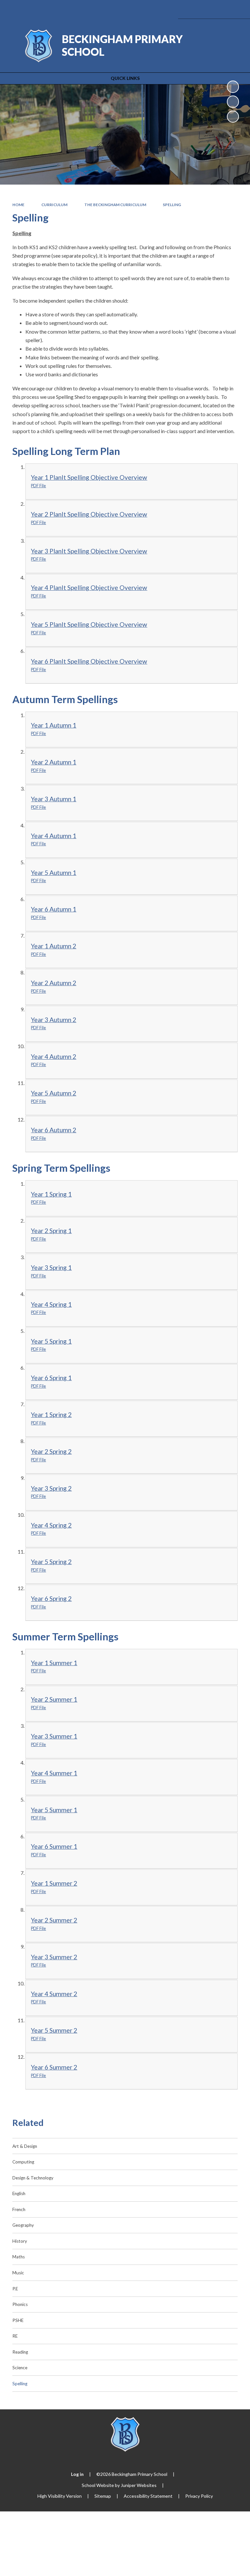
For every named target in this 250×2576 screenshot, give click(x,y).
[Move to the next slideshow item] (233, 117)
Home (18, 205)
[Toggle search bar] (219, 9)
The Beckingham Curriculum (115, 205)
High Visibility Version (60, 2496)
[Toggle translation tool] (202, 9)
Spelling (172, 205)
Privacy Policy (199, 2496)
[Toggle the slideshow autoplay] (233, 87)
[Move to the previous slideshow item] (233, 102)
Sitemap (103, 2496)
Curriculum (54, 205)
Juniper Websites (139, 2485)
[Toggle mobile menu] (236, 9)
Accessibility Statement (148, 2496)
